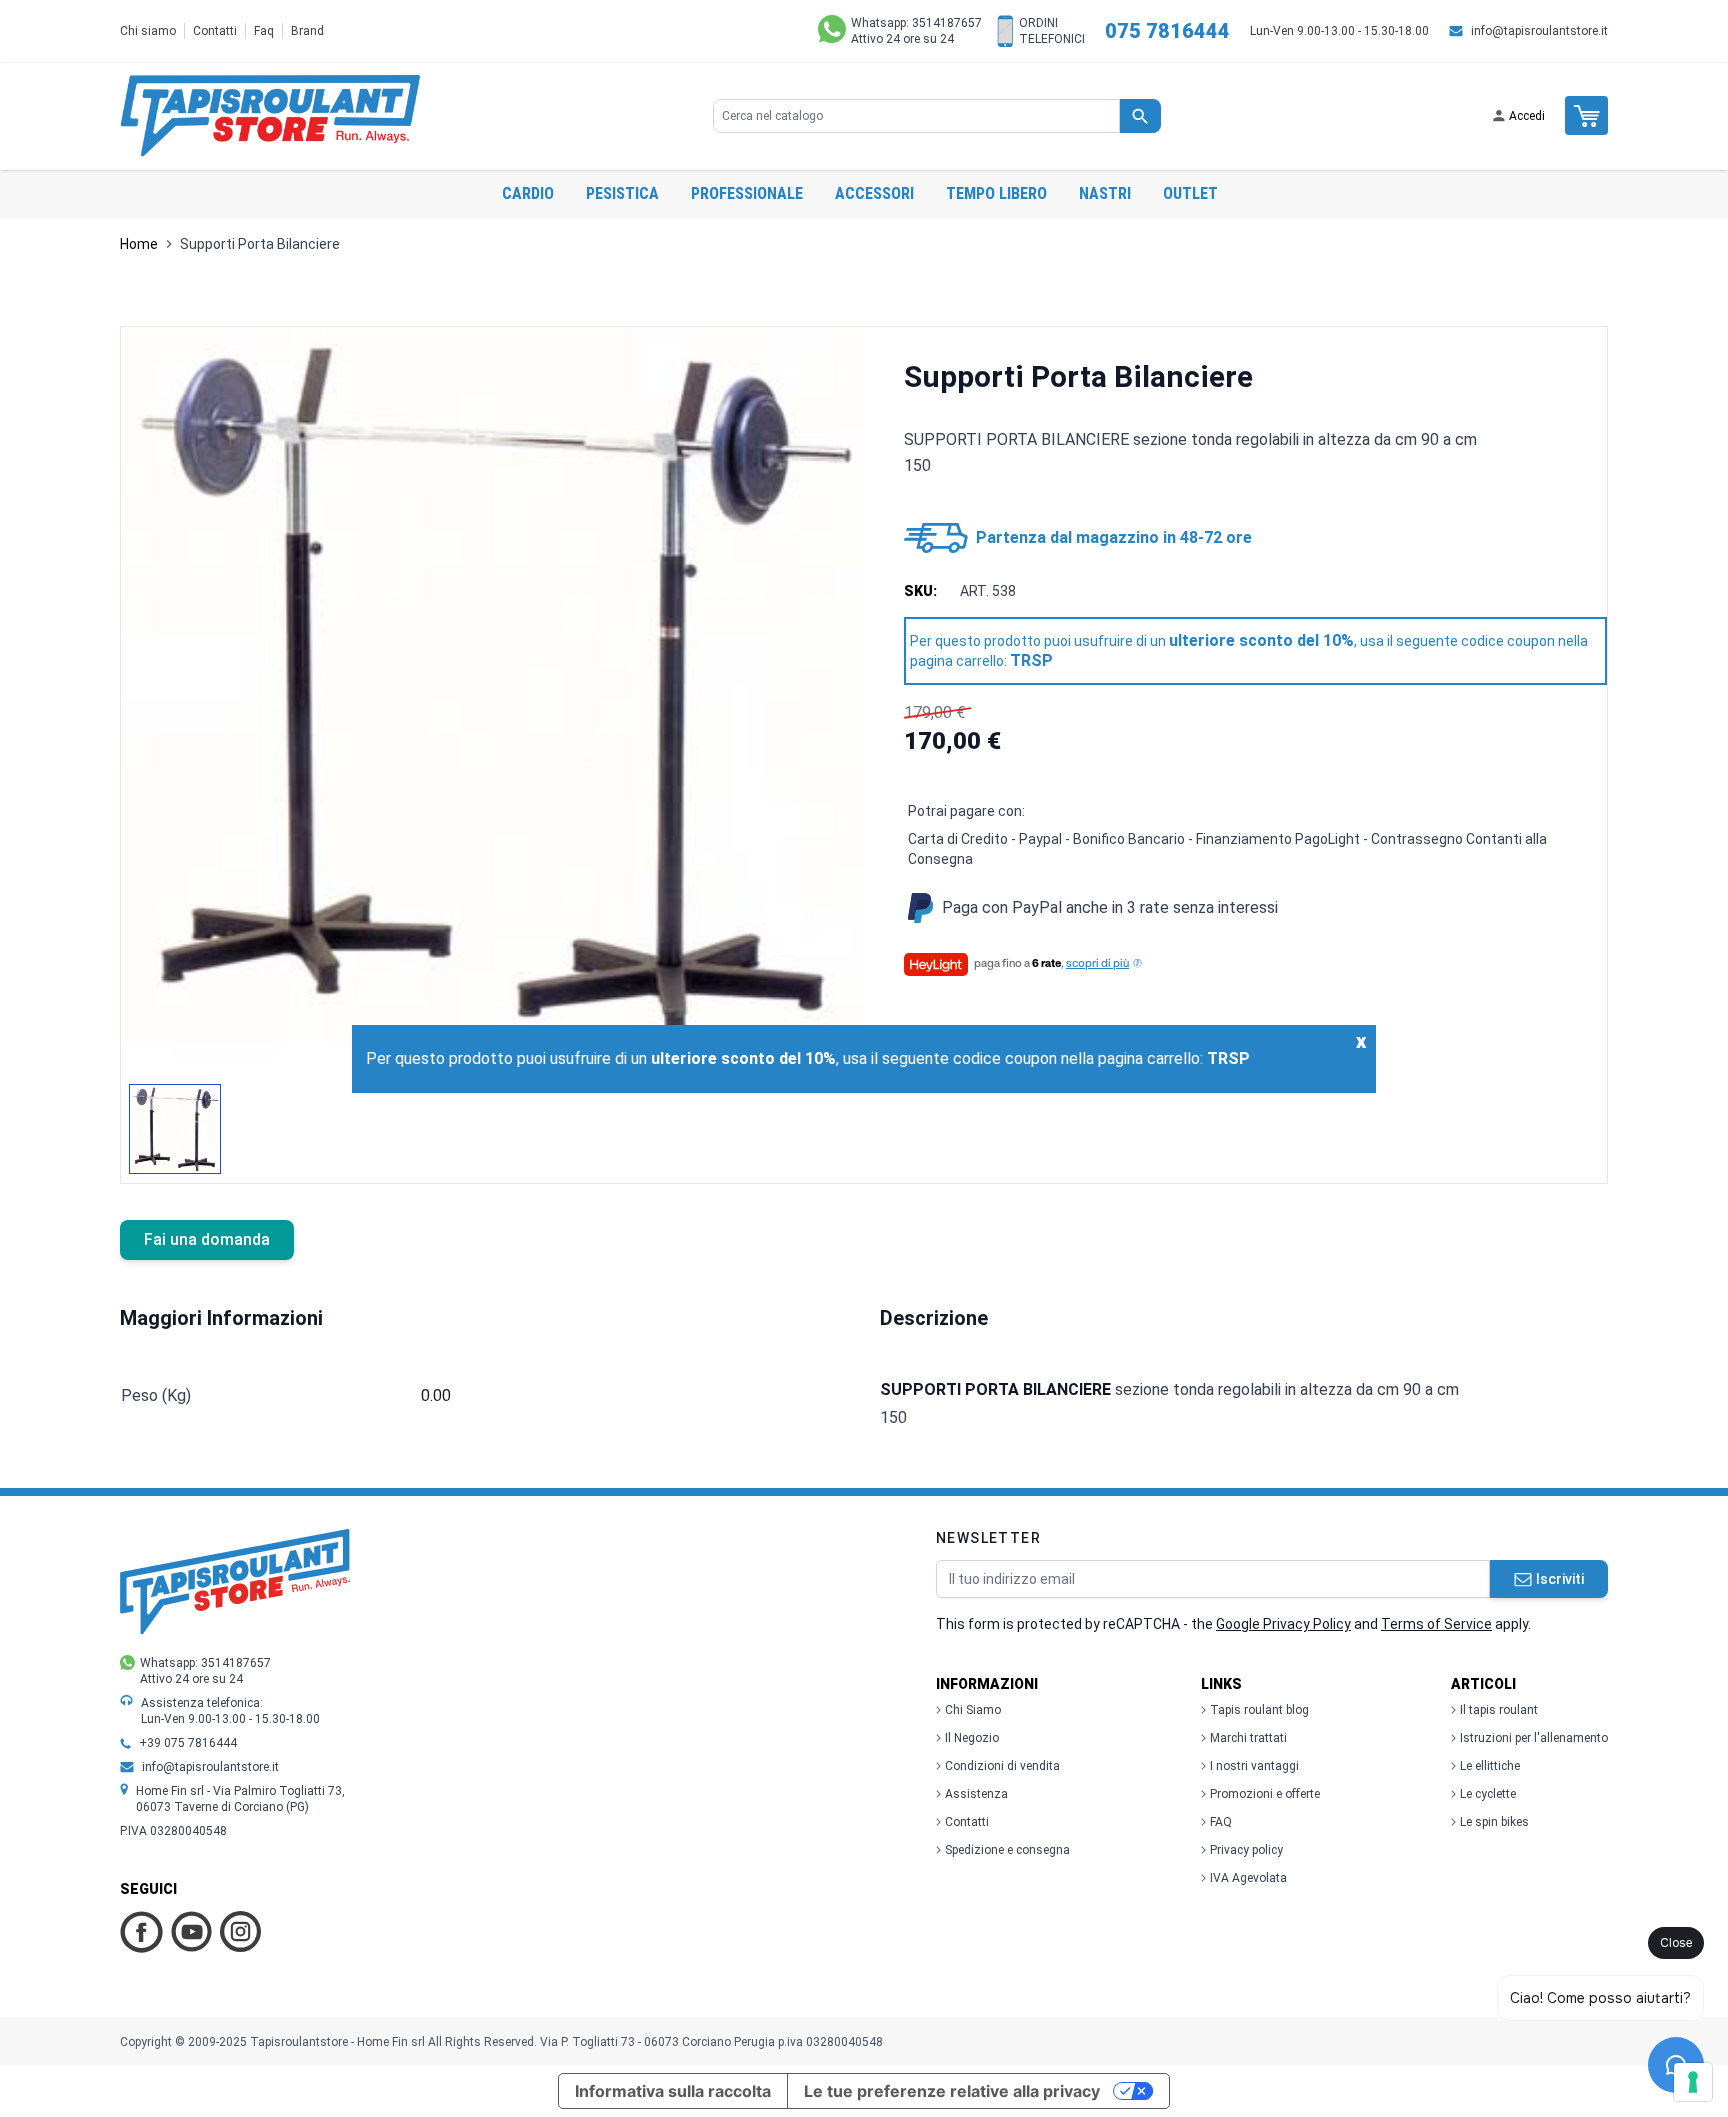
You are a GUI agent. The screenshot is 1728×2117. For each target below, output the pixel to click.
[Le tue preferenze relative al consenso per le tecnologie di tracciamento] (1693, 2082)
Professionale (747, 193)
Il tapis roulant (1499, 1710)
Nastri (1105, 193)
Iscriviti (1560, 1579)
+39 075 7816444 (188, 1743)
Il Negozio (972, 1738)
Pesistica (622, 193)
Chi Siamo (973, 1710)
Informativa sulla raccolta (673, 2091)
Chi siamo (148, 31)
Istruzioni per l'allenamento (1534, 1738)
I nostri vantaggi (1254, 1766)
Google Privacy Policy (1283, 1624)
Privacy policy (1246, 1850)
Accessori (874, 193)
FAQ (1221, 1822)
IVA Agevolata (1248, 1878)
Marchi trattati (1248, 1738)
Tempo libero (996, 193)
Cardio (528, 193)
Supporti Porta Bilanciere (260, 244)
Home (139, 244)
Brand (307, 31)
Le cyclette (1488, 1794)
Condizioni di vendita (1002, 1766)
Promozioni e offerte (1265, 1794)
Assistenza (976, 1794)
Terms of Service (1436, 1624)
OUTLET (1190, 193)
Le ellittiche (1490, 1766)
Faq (264, 31)
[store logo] (270, 116)
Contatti (215, 31)
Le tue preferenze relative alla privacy (952, 2091)
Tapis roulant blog (1259, 1710)
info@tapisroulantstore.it (1539, 31)
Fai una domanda (207, 1239)
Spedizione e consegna (1007, 1850)
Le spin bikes (1494, 1822)
